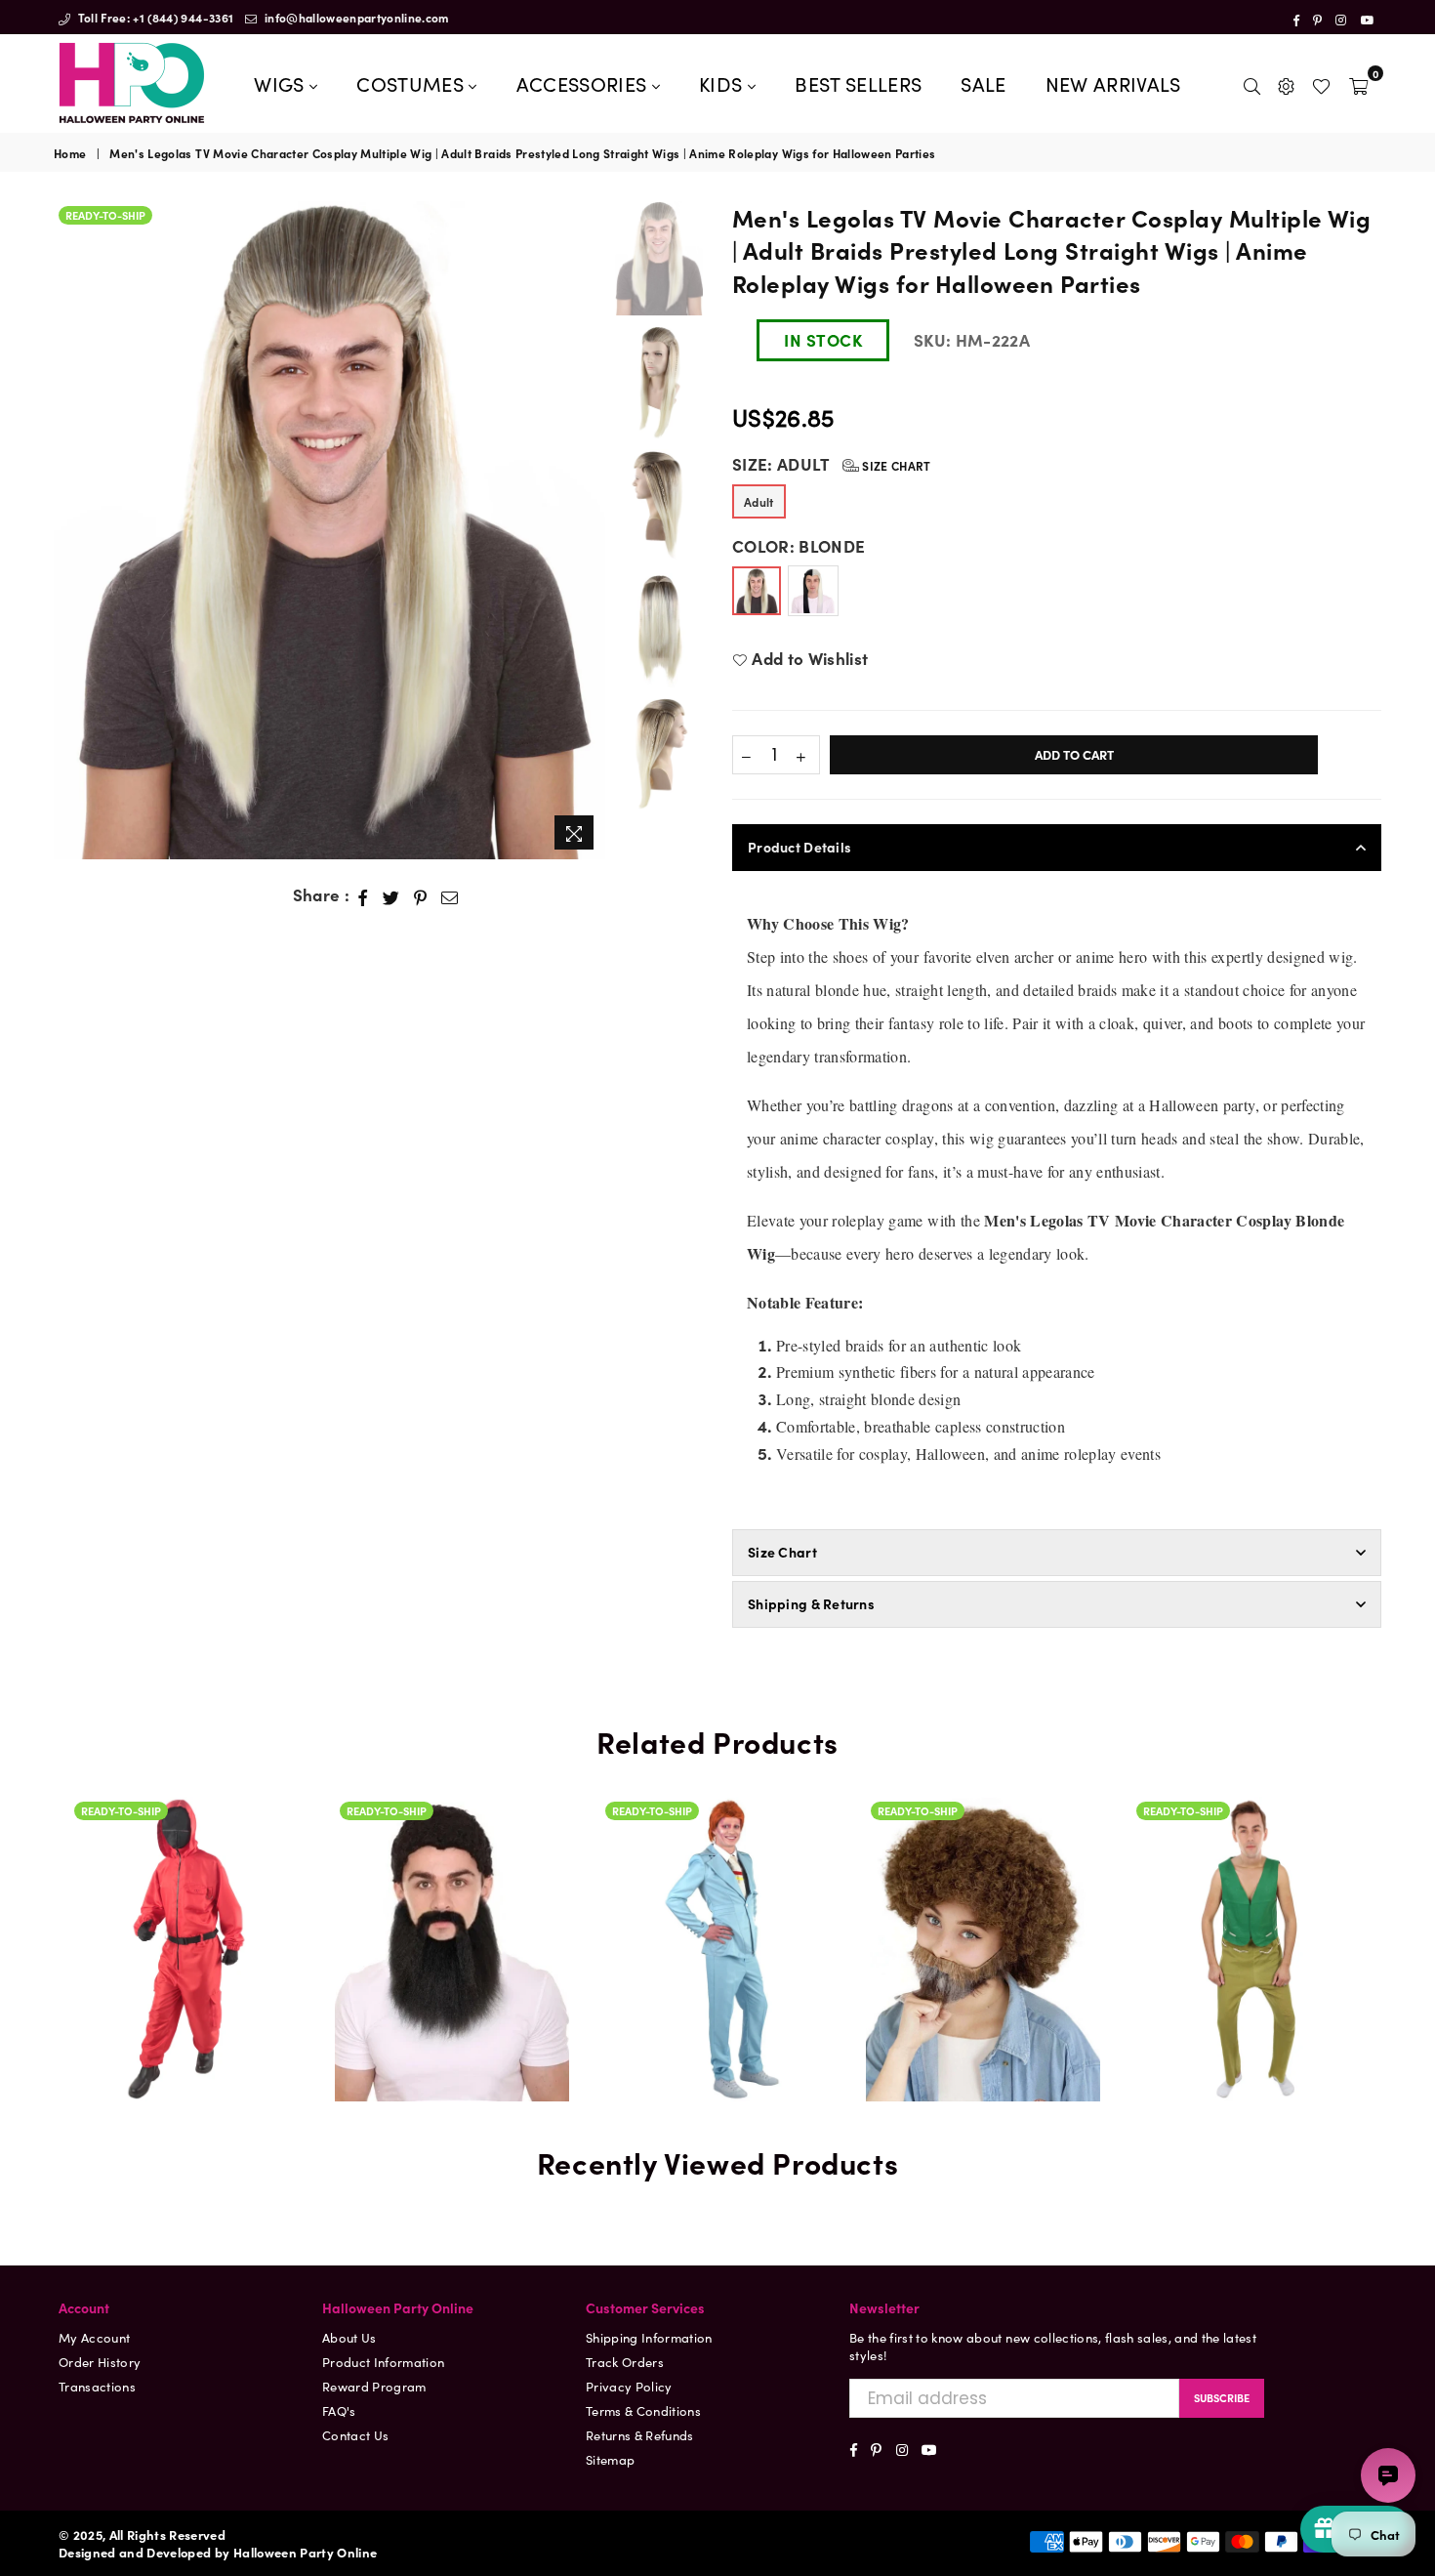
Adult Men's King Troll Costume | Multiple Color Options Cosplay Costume (1249, 1867)
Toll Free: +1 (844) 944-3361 (154, 17)
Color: (799, 546)
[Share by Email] (450, 895)
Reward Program (374, 2386)
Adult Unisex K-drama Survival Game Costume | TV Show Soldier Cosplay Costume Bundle (186, 1920)
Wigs (282, 83)
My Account (94, 2337)
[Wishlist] (1321, 83)
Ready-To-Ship (105, 215)
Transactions (97, 2386)
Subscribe (1222, 2397)
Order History (100, 2362)
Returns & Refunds (640, 2435)
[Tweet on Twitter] (391, 895)
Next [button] (588, 531)
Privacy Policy (629, 2386)
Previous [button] (71, 531)
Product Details (799, 847)
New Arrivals (1113, 83)
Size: (832, 464)
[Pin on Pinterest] (421, 895)
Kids (723, 83)
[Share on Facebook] (363, 895)
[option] (329, 531)
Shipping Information (649, 2337)
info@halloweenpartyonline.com (355, 17)
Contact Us (355, 2435)
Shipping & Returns (811, 1603)
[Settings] (1286, 83)
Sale (983, 83)
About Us (349, 2337)
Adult (759, 501)
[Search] (1252, 83)
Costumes (412, 83)
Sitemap (610, 2459)
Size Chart (895, 465)
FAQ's (339, 2410)
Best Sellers (858, 83)
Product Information (383, 2362)
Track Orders (625, 2362)
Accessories (584, 83)
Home (70, 153)
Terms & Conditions (643, 2410)
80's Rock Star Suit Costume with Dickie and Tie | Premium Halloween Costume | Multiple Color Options (717, 1845)
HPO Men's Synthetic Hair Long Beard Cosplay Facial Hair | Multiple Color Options (452, 1867)
